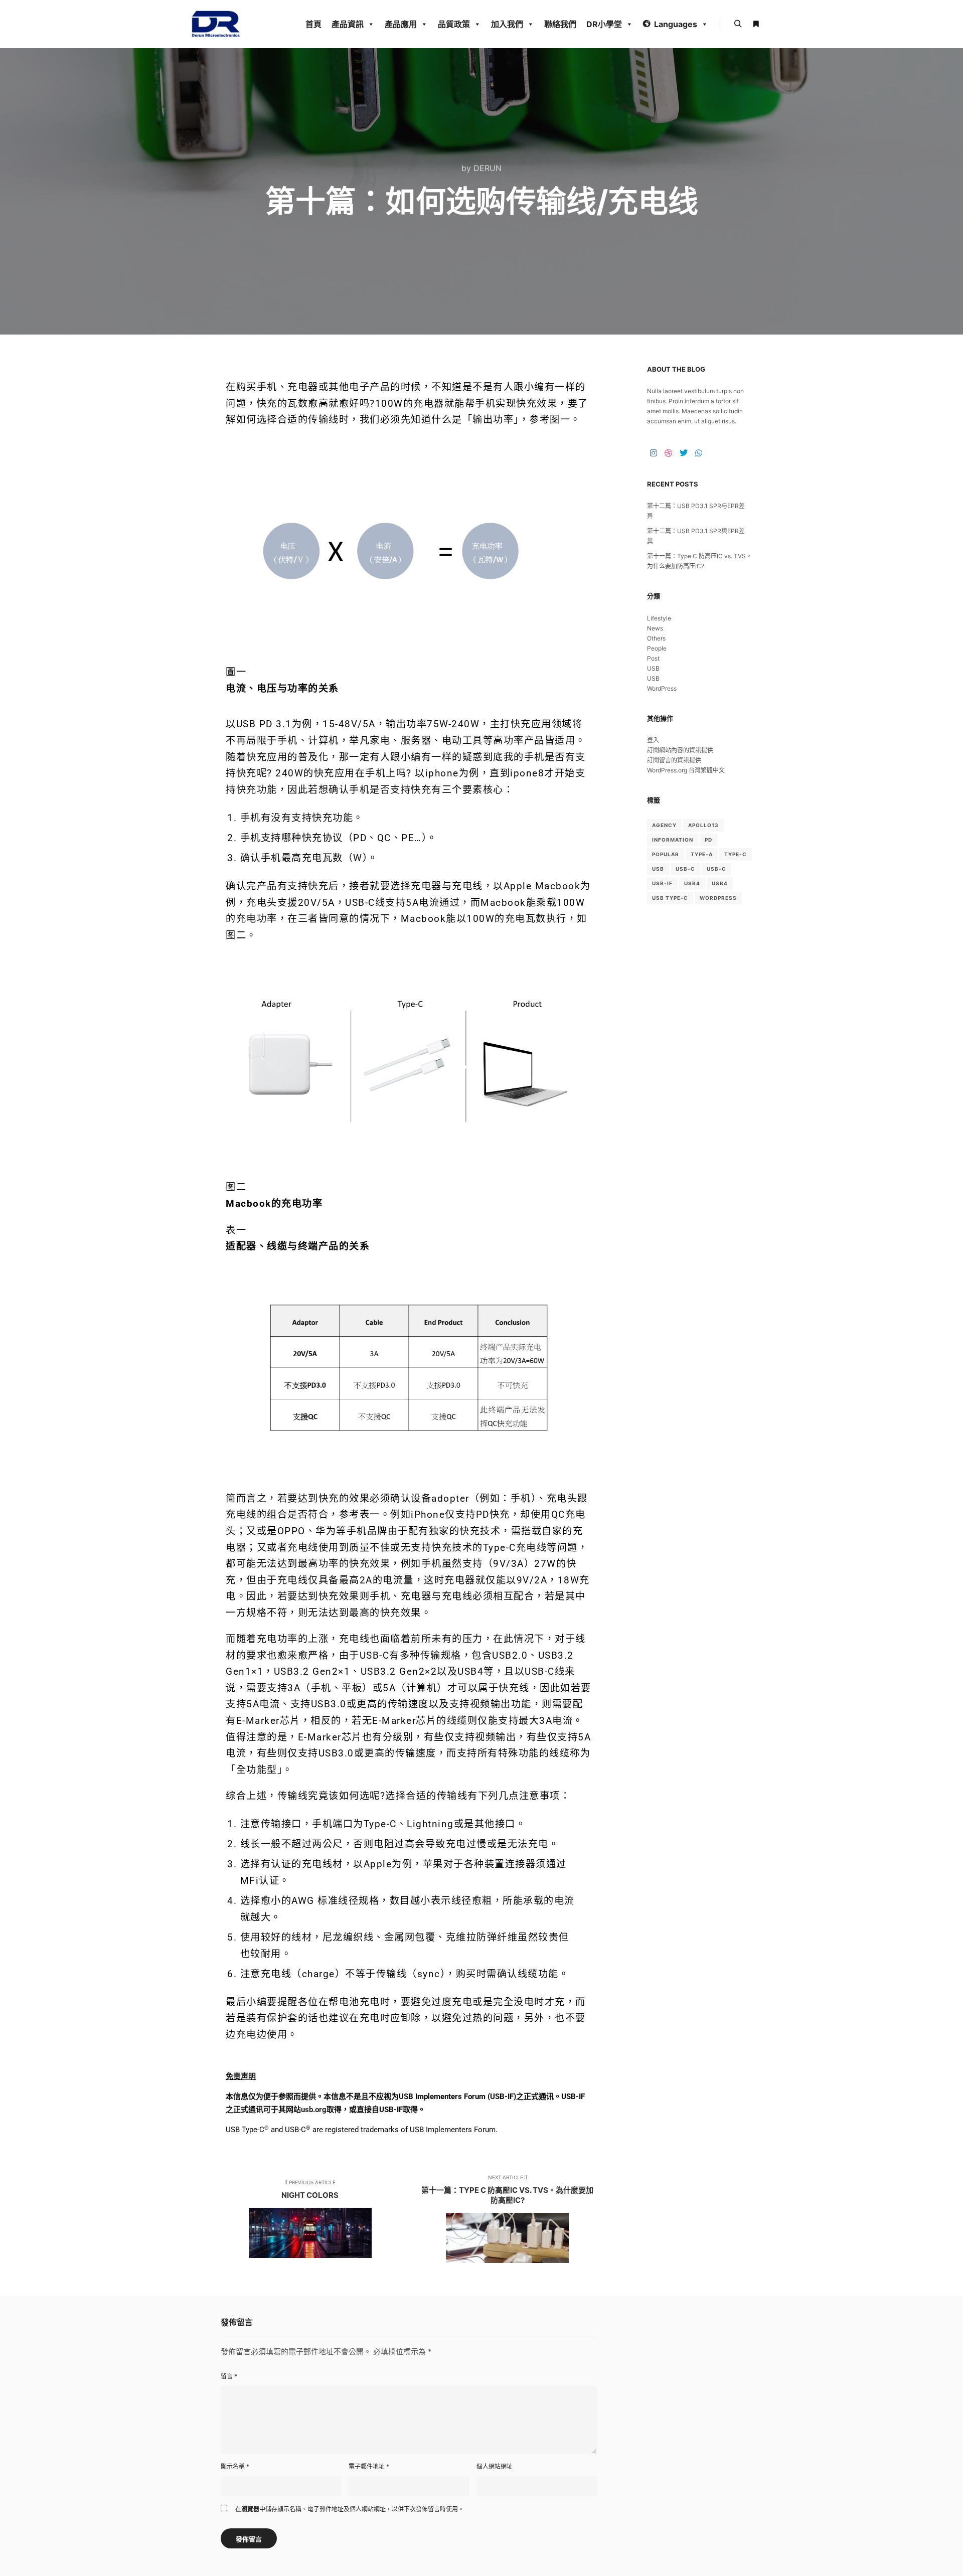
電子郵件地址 (369, 2466)
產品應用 (401, 24)
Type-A (702, 854)
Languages (676, 24)
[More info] (756, 24)
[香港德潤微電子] (216, 24)
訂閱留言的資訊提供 (674, 760)
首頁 (313, 24)
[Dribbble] (669, 453)
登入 (653, 740)
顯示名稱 (235, 2466)
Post (653, 658)
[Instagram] (654, 453)
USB (653, 668)
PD (708, 840)
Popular (666, 854)
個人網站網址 (495, 2466)
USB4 (692, 883)
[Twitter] (684, 453)
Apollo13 (703, 825)
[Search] (738, 24)
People (657, 648)
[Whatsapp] (699, 453)
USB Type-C (670, 898)
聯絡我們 (560, 24)
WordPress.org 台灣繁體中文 (686, 770)
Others (656, 638)
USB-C (685, 869)
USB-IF (662, 883)
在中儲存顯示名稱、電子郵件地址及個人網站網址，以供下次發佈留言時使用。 (350, 2509)
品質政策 (454, 24)
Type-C (736, 854)
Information (673, 840)
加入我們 (507, 24)
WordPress (662, 688)
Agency (664, 825)
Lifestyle (659, 618)
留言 (229, 2376)
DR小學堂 (604, 24)
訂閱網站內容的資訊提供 (680, 750)
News (655, 628)
